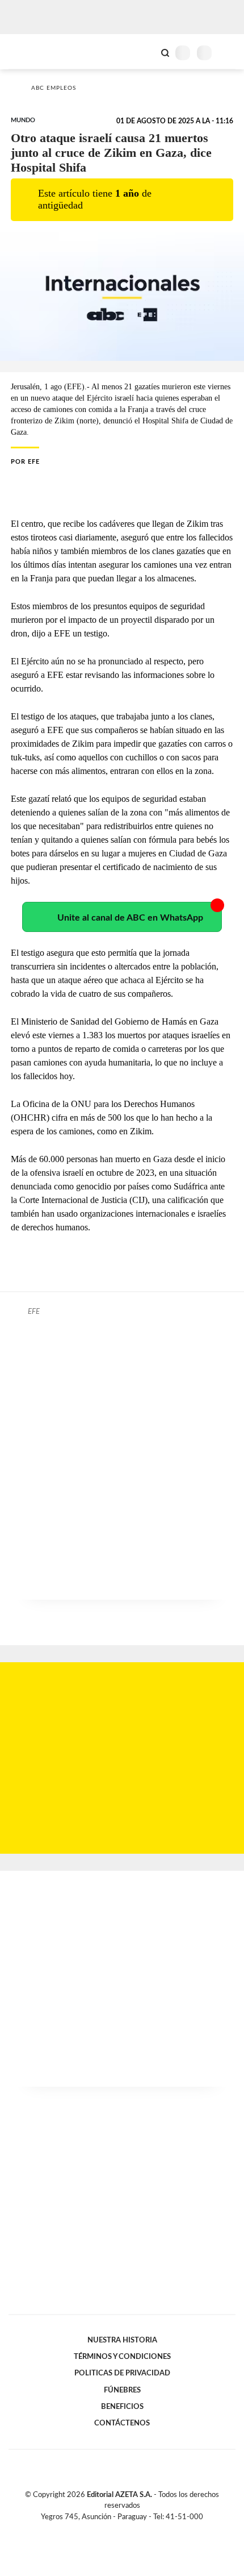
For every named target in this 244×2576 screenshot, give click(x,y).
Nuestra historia (122, 2340)
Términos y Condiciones (122, 2357)
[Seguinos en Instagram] (141, 2530)
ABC (30, 51)
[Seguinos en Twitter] (117, 2530)
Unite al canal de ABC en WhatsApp (130, 918)
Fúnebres (122, 2390)
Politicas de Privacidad (122, 2373)
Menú (228, 53)
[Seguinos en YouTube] (129, 2530)
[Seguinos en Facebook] (106, 2530)
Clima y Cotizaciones (146, 52)
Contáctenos (122, 2423)
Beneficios (122, 2407)
